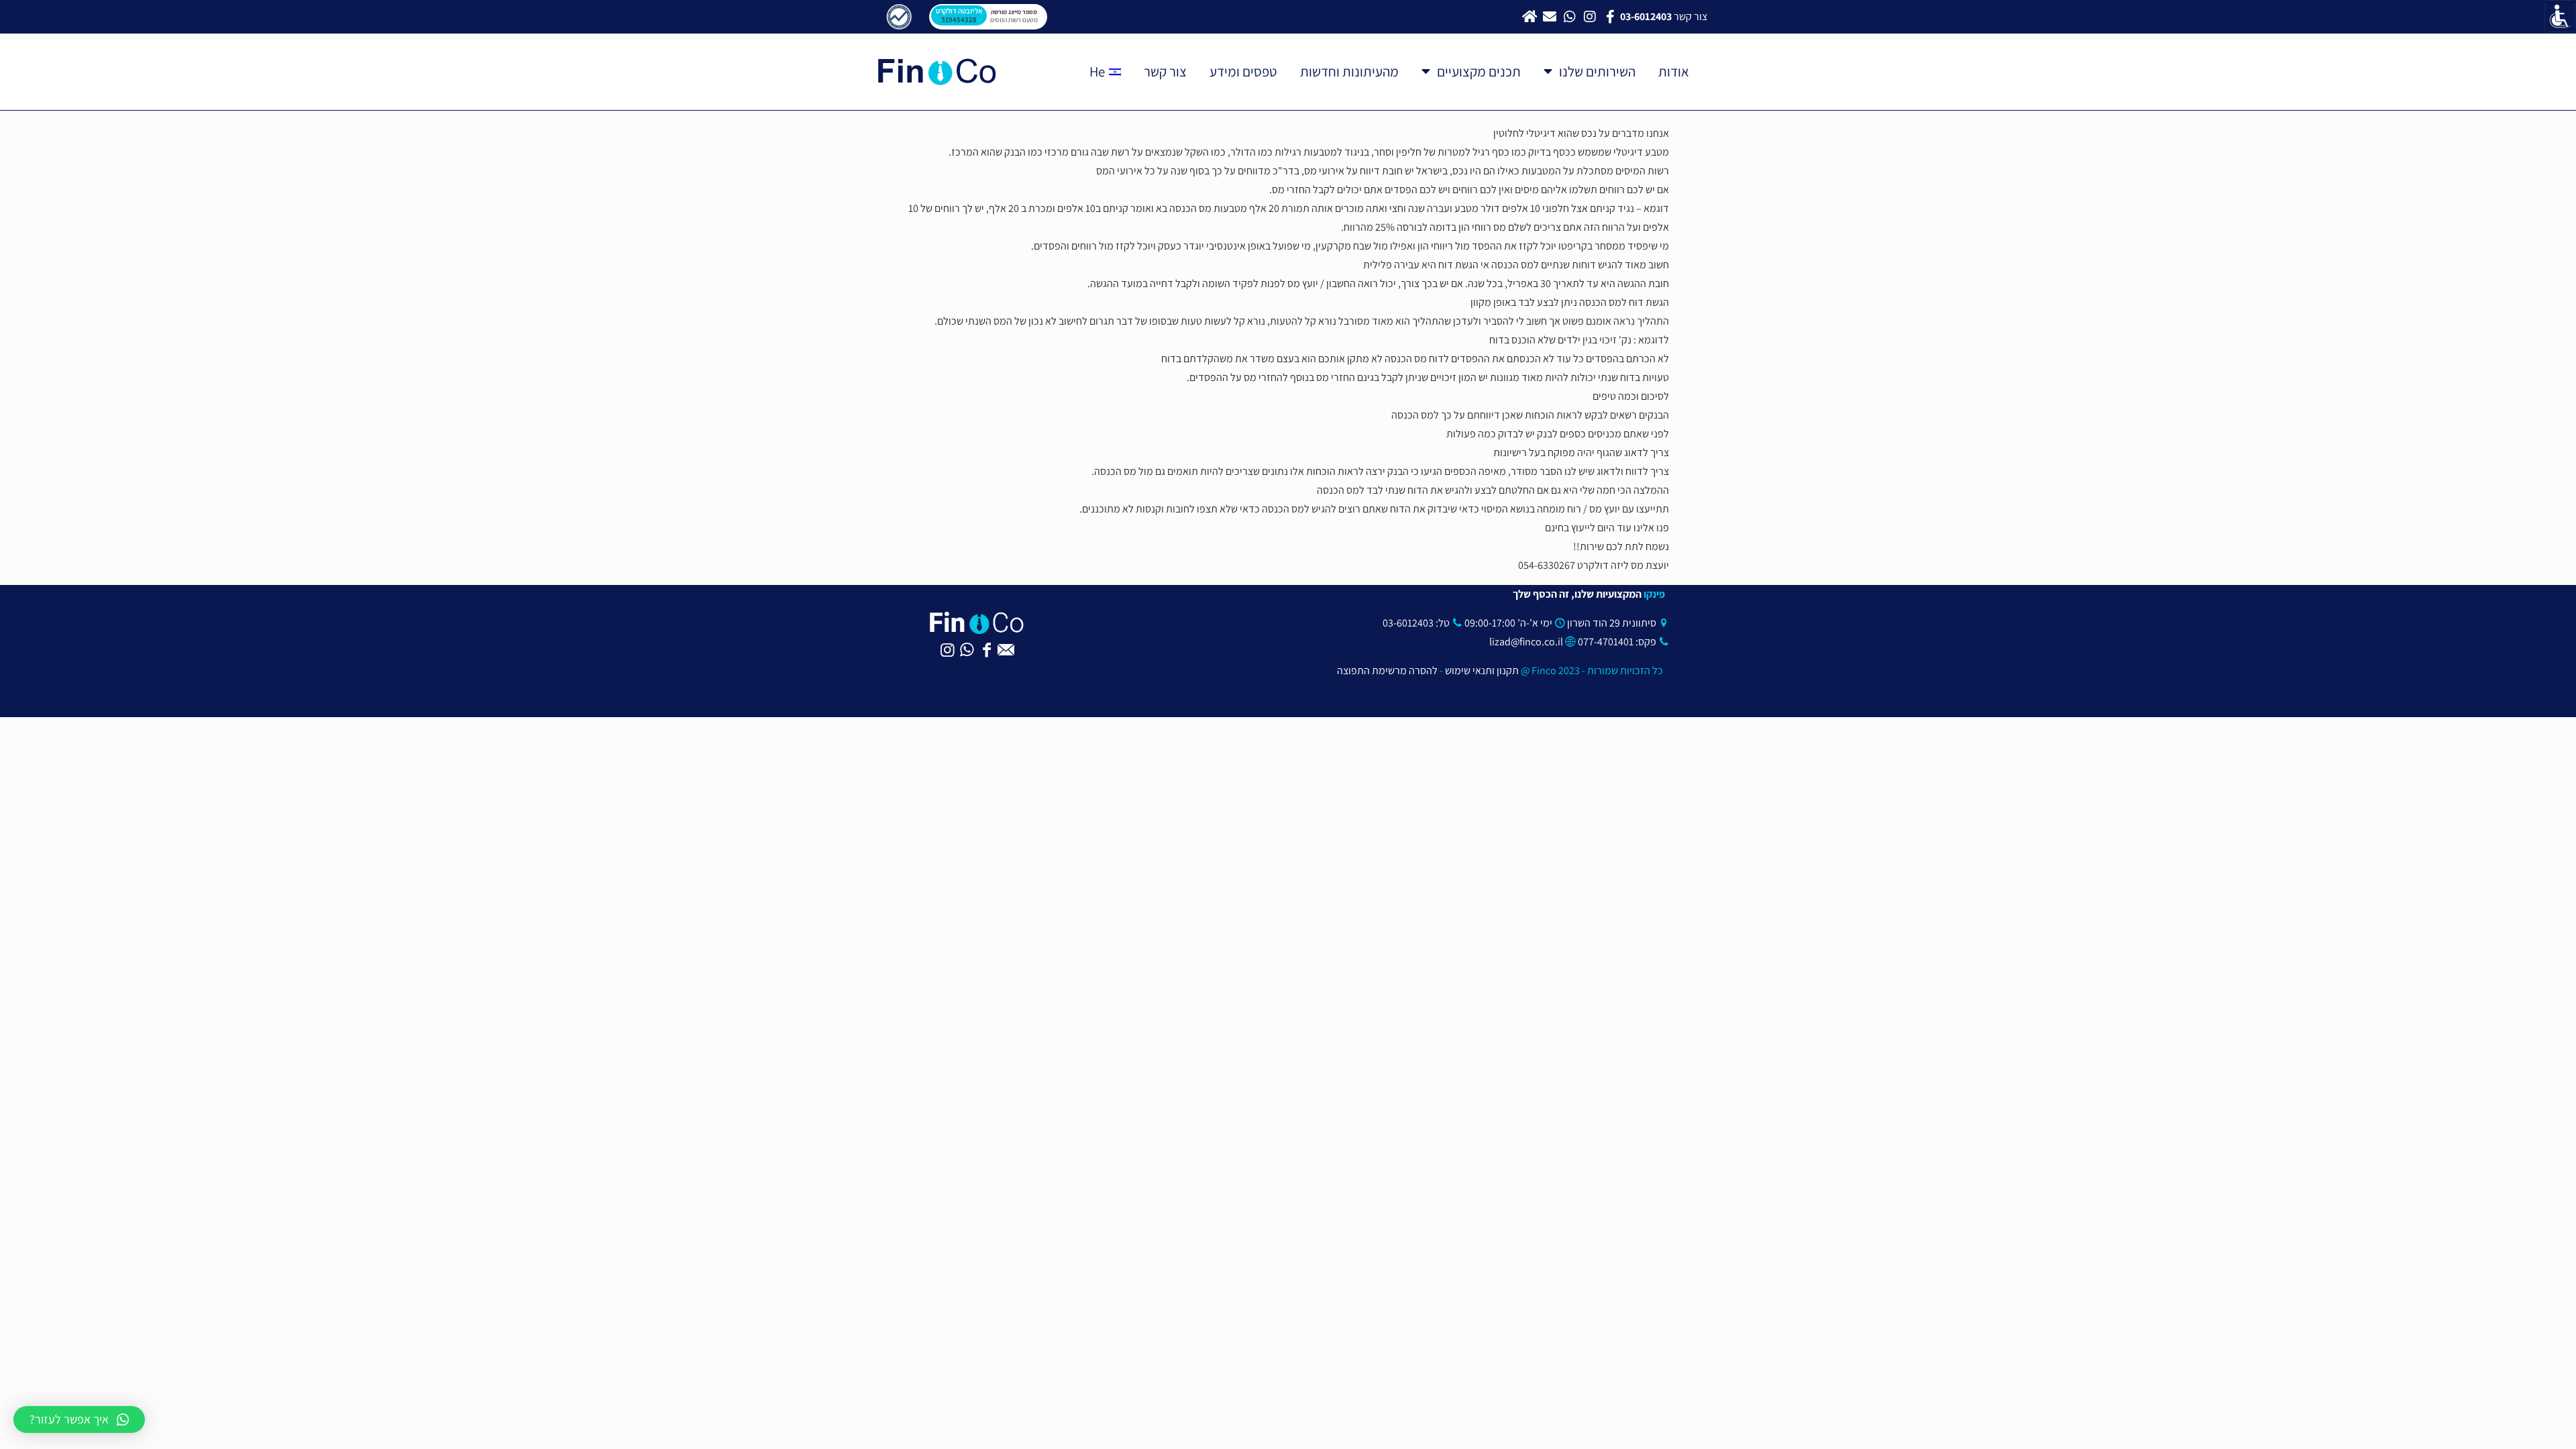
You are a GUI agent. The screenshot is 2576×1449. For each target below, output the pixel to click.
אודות (1674, 71)
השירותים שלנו (1597, 71)
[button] (79, 1419)
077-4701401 (1606, 642)
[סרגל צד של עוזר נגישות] (2560, 16)
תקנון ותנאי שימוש (1482, 670)
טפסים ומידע (1243, 71)
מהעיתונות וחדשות (1349, 71)
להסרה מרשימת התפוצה (1388, 670)
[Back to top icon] (2520, 1426)
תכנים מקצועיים (1479, 71)
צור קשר (1165, 71)
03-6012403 (1408, 623)
